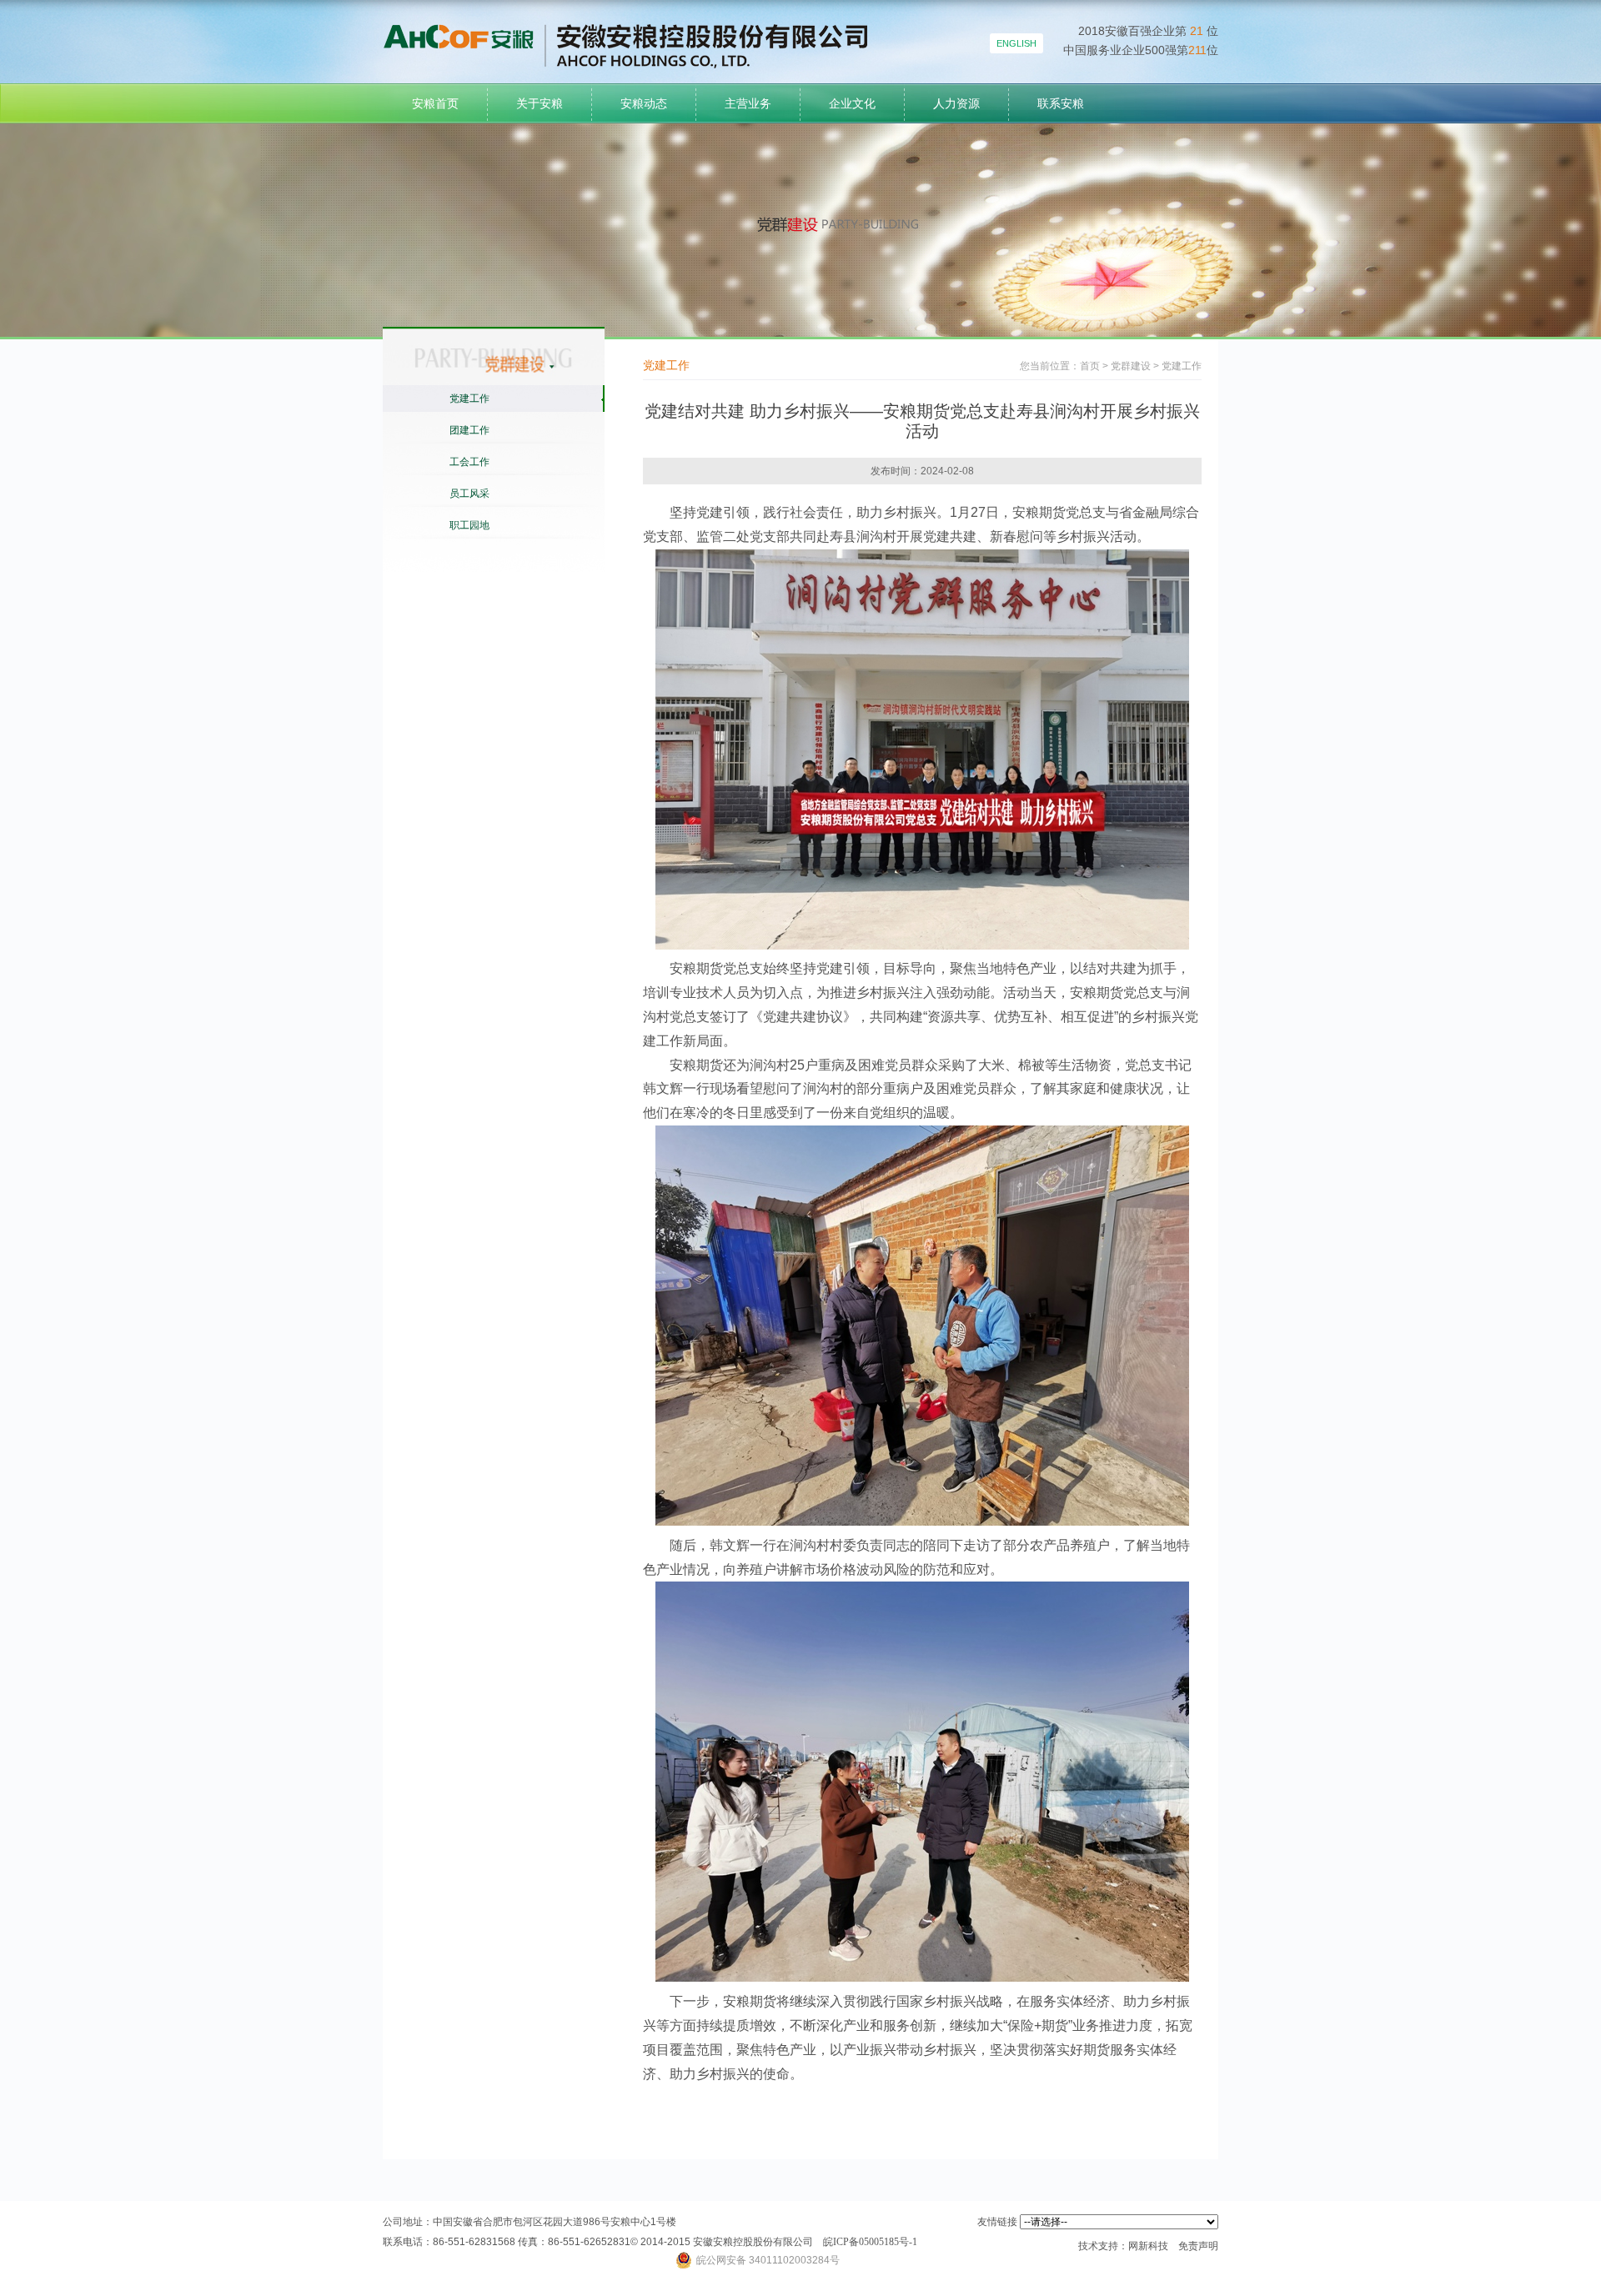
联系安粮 (1061, 103)
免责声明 (1198, 2246)
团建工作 (469, 430)
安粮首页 (435, 103)
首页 (1090, 366)
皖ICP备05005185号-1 (870, 2242)
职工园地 (469, 525)
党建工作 (469, 399)
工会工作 (469, 462)
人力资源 (956, 103)
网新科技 (1148, 2246)
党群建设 (1131, 366)
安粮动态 (644, 103)
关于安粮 (540, 103)
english (1016, 43)
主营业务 (748, 103)
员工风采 (469, 494)
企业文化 (852, 103)
